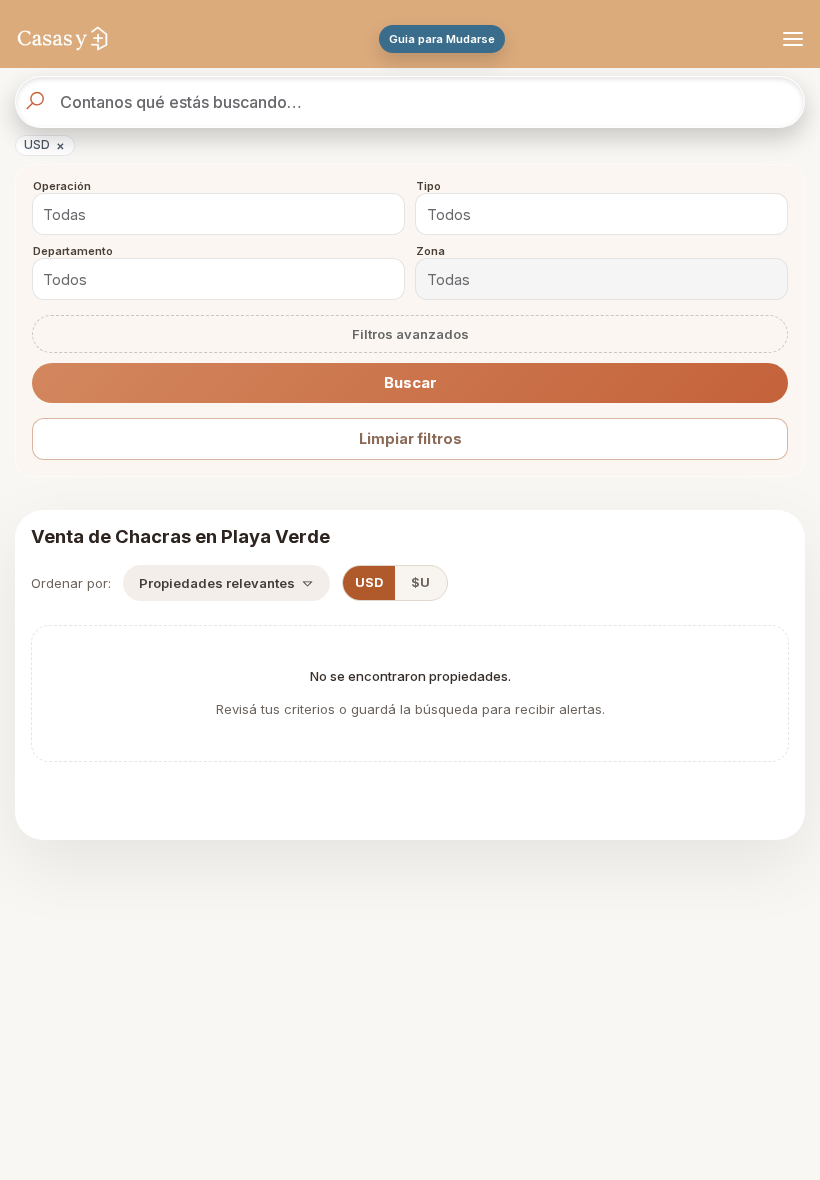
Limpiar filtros (410, 438)
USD (44, 145)
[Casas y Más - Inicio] (62, 39)
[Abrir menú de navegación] (790, 39)
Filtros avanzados (410, 334)
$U (420, 582)
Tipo (428, 187)
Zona (430, 252)
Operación (62, 187)
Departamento (73, 252)
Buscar (410, 382)
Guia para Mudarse (442, 39)
